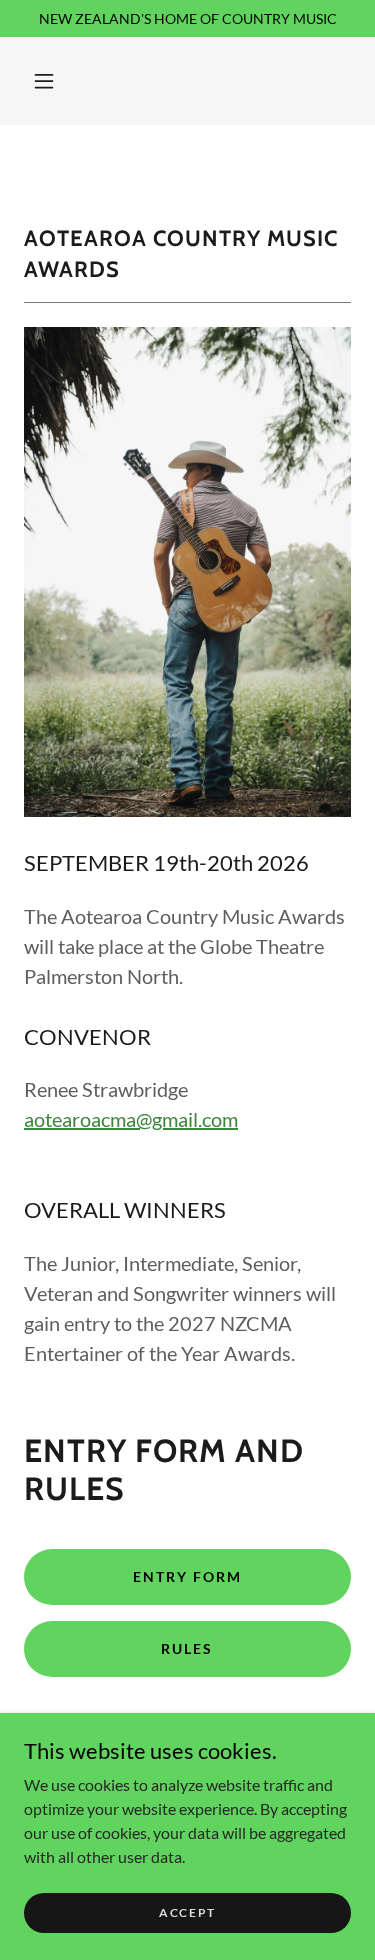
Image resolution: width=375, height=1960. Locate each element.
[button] (44, 81)
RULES (187, 1648)
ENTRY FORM (187, 1576)
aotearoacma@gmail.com (131, 1119)
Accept (187, 1912)
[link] (187, 158)
